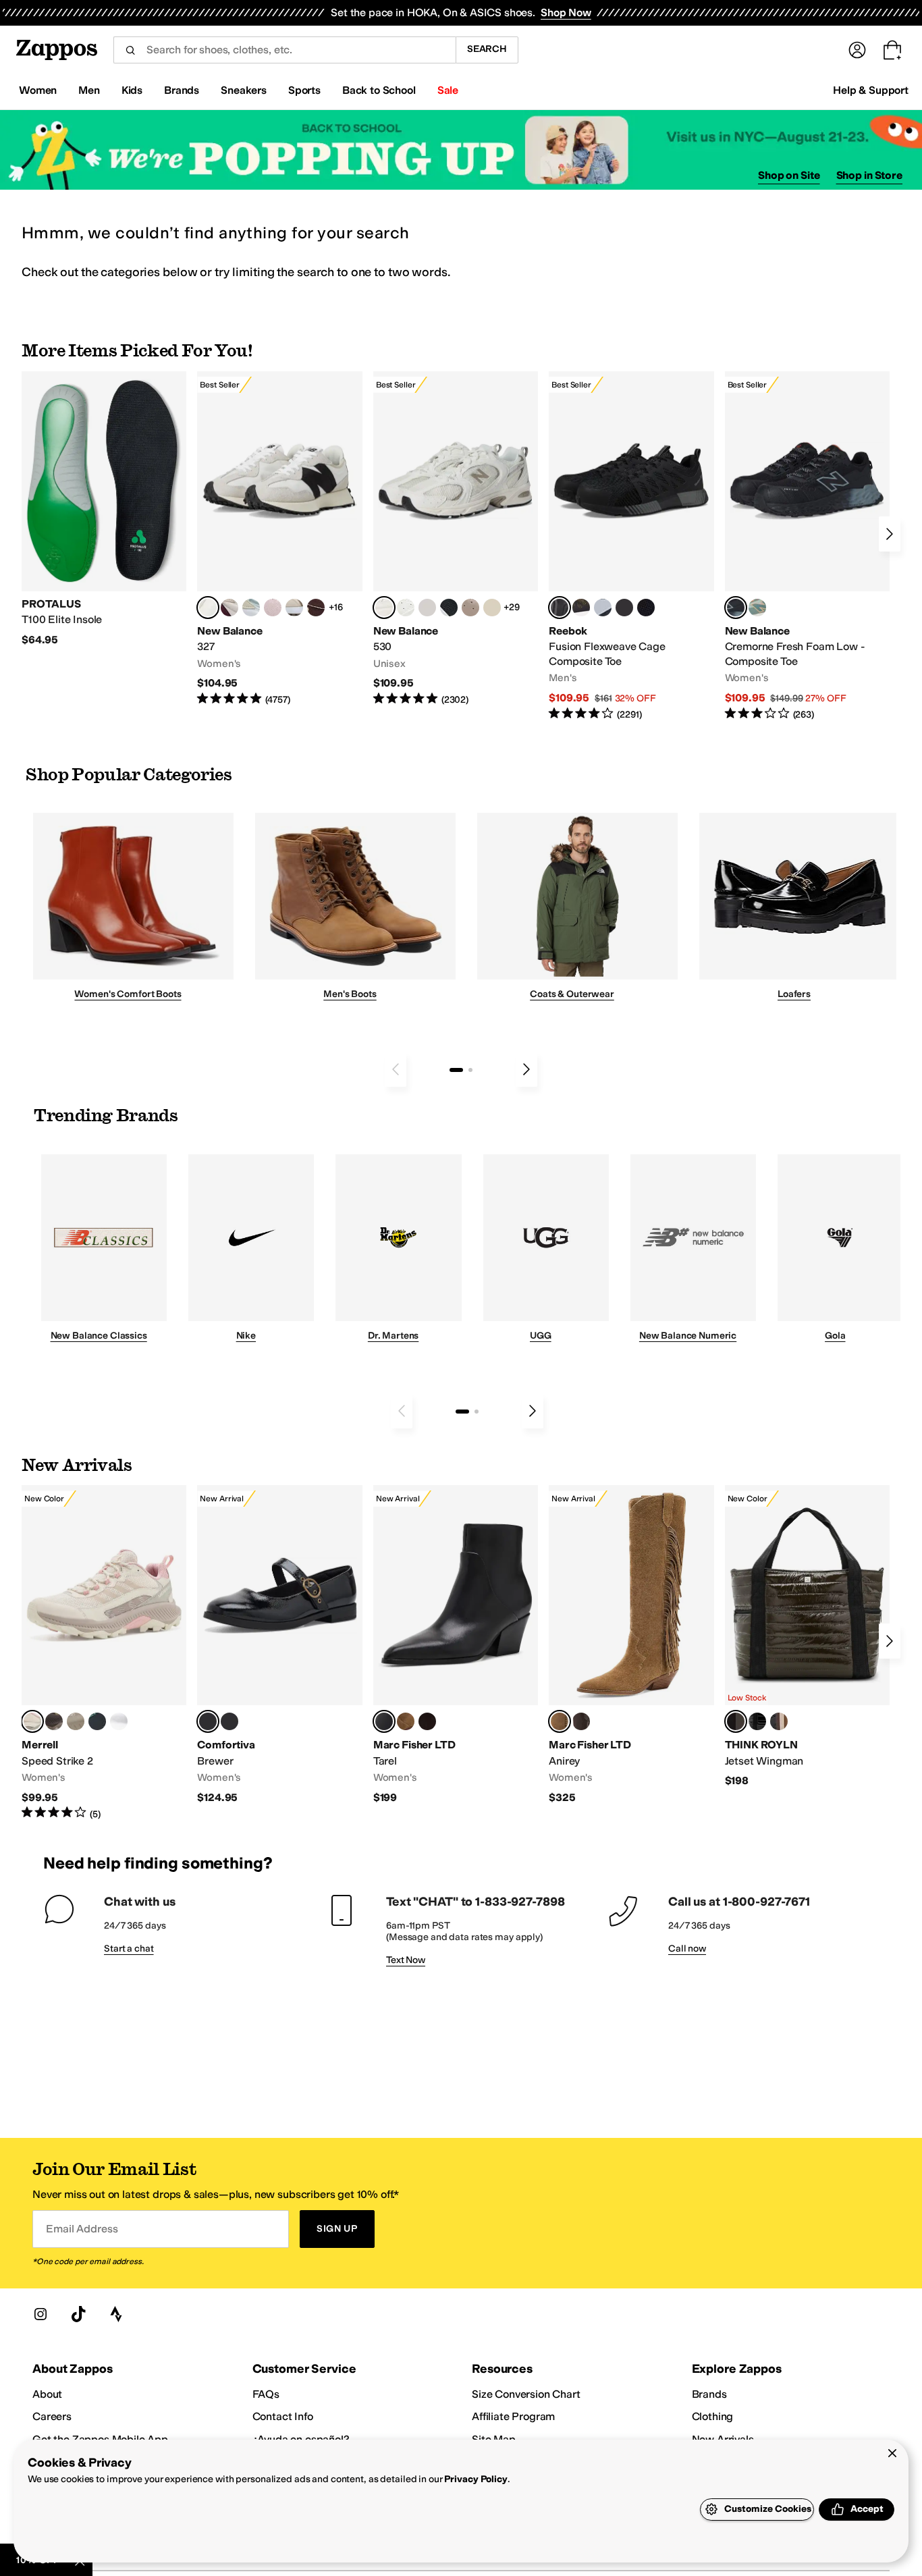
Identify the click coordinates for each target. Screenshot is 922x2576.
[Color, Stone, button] (76, 1721)
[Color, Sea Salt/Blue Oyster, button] (406, 608)
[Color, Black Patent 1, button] (779, 1721)
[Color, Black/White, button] (646, 608)
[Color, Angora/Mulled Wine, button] (229, 608)
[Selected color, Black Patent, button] (208, 1721)
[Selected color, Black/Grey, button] (560, 608)
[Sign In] (857, 50)
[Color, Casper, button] (119, 1721)
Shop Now (566, 12)
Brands (709, 2394)
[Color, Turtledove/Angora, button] (492, 608)
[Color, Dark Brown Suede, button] (427, 1721)
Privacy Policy (476, 2479)
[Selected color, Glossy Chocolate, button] (736, 1721)
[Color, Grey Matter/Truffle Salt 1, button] (427, 608)
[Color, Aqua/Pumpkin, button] (757, 608)
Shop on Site (789, 175)
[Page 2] (470, 1070)
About (47, 2394)
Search (487, 49)
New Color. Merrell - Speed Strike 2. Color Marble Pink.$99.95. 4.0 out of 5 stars (104, 1653)
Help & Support (871, 90)
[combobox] (284, 50)
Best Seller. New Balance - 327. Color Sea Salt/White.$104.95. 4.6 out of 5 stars (279, 539)
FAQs (266, 2394)
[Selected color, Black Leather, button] (384, 1721)
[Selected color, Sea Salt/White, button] (208, 608)
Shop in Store (869, 175)
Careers (52, 2416)
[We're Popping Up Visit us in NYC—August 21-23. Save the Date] (461, 150)
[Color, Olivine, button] (54, 1721)
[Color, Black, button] (229, 1721)
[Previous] (396, 1069)
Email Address (82, 2229)
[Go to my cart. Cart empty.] (892, 50)
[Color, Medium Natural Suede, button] (406, 1721)
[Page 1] (456, 1070)
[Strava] (116, 2314)
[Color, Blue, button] (624, 608)
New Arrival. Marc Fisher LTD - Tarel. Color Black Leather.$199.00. (456, 1645)
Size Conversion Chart (526, 2394)
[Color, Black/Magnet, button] (449, 608)
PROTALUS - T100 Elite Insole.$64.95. (104, 509)
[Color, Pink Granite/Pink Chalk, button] (273, 608)
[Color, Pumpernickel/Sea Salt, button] (316, 608)
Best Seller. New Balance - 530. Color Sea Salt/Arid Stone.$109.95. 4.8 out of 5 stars (456, 539)
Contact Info (283, 2416)
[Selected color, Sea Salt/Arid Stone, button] (384, 608)
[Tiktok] (78, 2314)
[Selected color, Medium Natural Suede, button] (560, 1721)
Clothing (713, 2416)
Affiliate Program (513, 2416)
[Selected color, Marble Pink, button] (32, 1721)
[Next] (890, 534)
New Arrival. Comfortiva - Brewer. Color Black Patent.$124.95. (279, 1645)
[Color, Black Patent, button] (757, 1721)
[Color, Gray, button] (603, 608)
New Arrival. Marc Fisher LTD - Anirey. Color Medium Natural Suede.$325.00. (631, 1645)
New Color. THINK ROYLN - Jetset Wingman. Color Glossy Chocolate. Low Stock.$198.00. (807, 1637)
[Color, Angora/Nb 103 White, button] (251, 608)
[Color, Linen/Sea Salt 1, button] (294, 608)
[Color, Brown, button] (581, 608)
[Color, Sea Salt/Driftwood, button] (470, 608)
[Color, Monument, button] (97, 1721)
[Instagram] (40, 2314)
